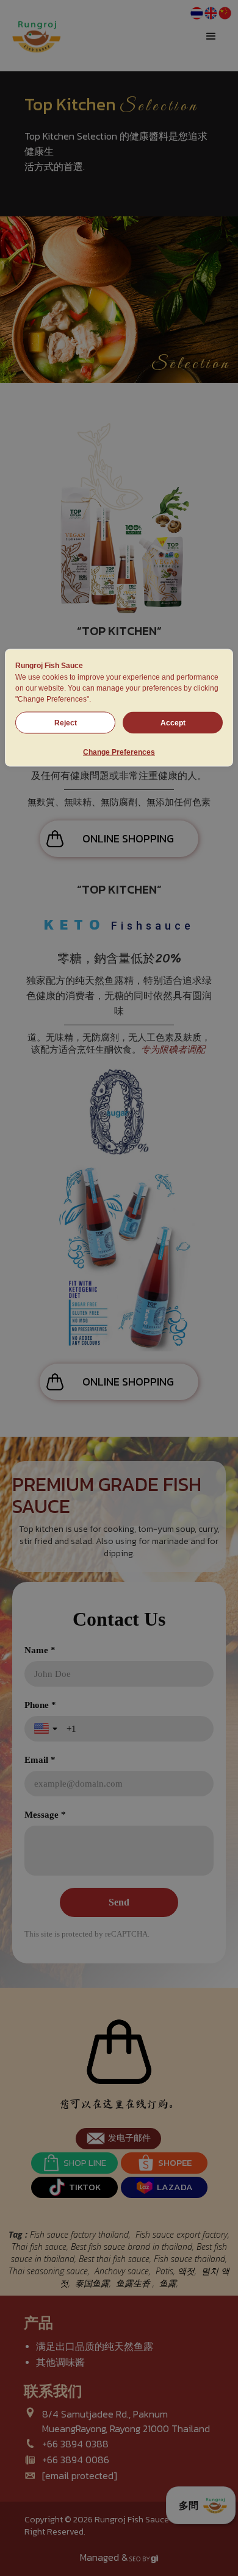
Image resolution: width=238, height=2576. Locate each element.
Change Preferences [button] (119, 752)
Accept (173, 723)
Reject (66, 723)
